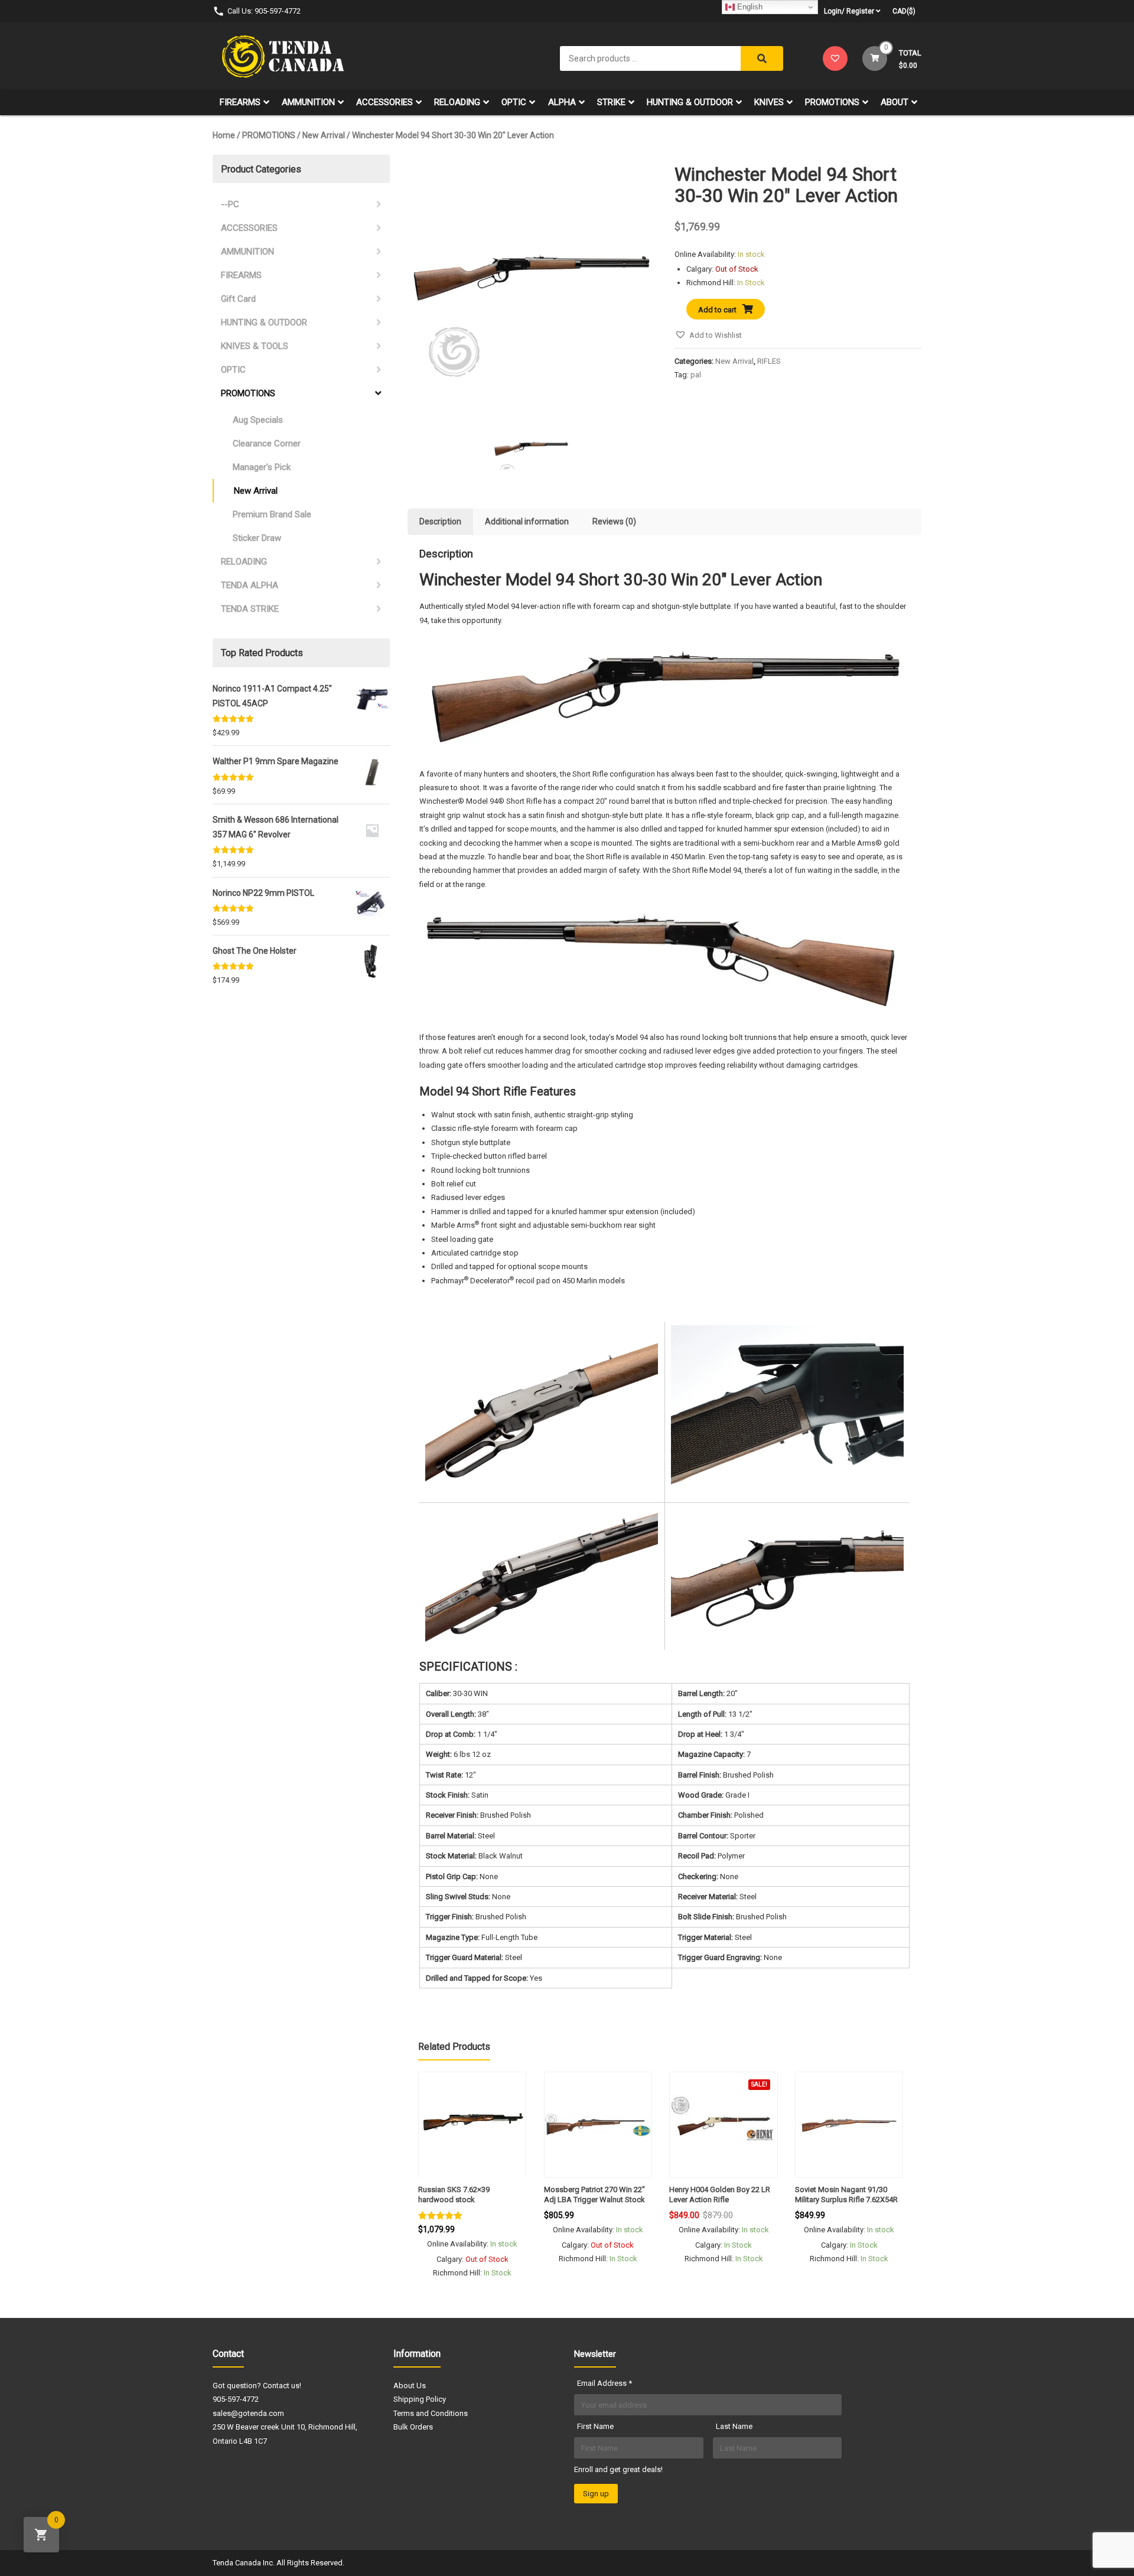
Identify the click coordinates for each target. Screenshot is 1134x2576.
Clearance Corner (267, 444)
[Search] (762, 58)
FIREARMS (240, 102)
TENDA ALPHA (250, 585)
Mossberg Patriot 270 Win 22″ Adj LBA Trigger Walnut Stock (594, 2195)
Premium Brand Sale (272, 514)
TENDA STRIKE (250, 609)
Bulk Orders (413, 2427)
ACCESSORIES (384, 102)
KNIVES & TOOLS (255, 346)
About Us (410, 2386)
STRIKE (611, 102)
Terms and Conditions (431, 2413)
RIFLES (769, 361)
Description (440, 521)
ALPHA (562, 102)
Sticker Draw (257, 538)
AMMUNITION (308, 102)
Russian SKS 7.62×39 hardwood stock (454, 2195)
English (749, 7)
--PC (230, 204)
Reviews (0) (614, 521)
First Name (595, 2426)
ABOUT (895, 102)
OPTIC (514, 102)
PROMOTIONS (832, 102)
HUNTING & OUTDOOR (690, 102)
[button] (708, 335)
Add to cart (717, 310)
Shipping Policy (420, 2399)
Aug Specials (258, 420)
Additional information (527, 521)
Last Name (734, 2426)
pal (696, 375)
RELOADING (457, 102)
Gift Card (238, 299)
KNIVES (769, 102)
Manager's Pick (262, 467)
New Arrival (324, 135)
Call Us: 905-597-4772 (264, 11)
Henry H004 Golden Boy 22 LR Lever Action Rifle (720, 2195)
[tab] (440, 522)
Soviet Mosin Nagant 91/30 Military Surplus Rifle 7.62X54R (846, 2195)
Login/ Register (849, 11)
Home (224, 135)
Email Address (605, 2383)
